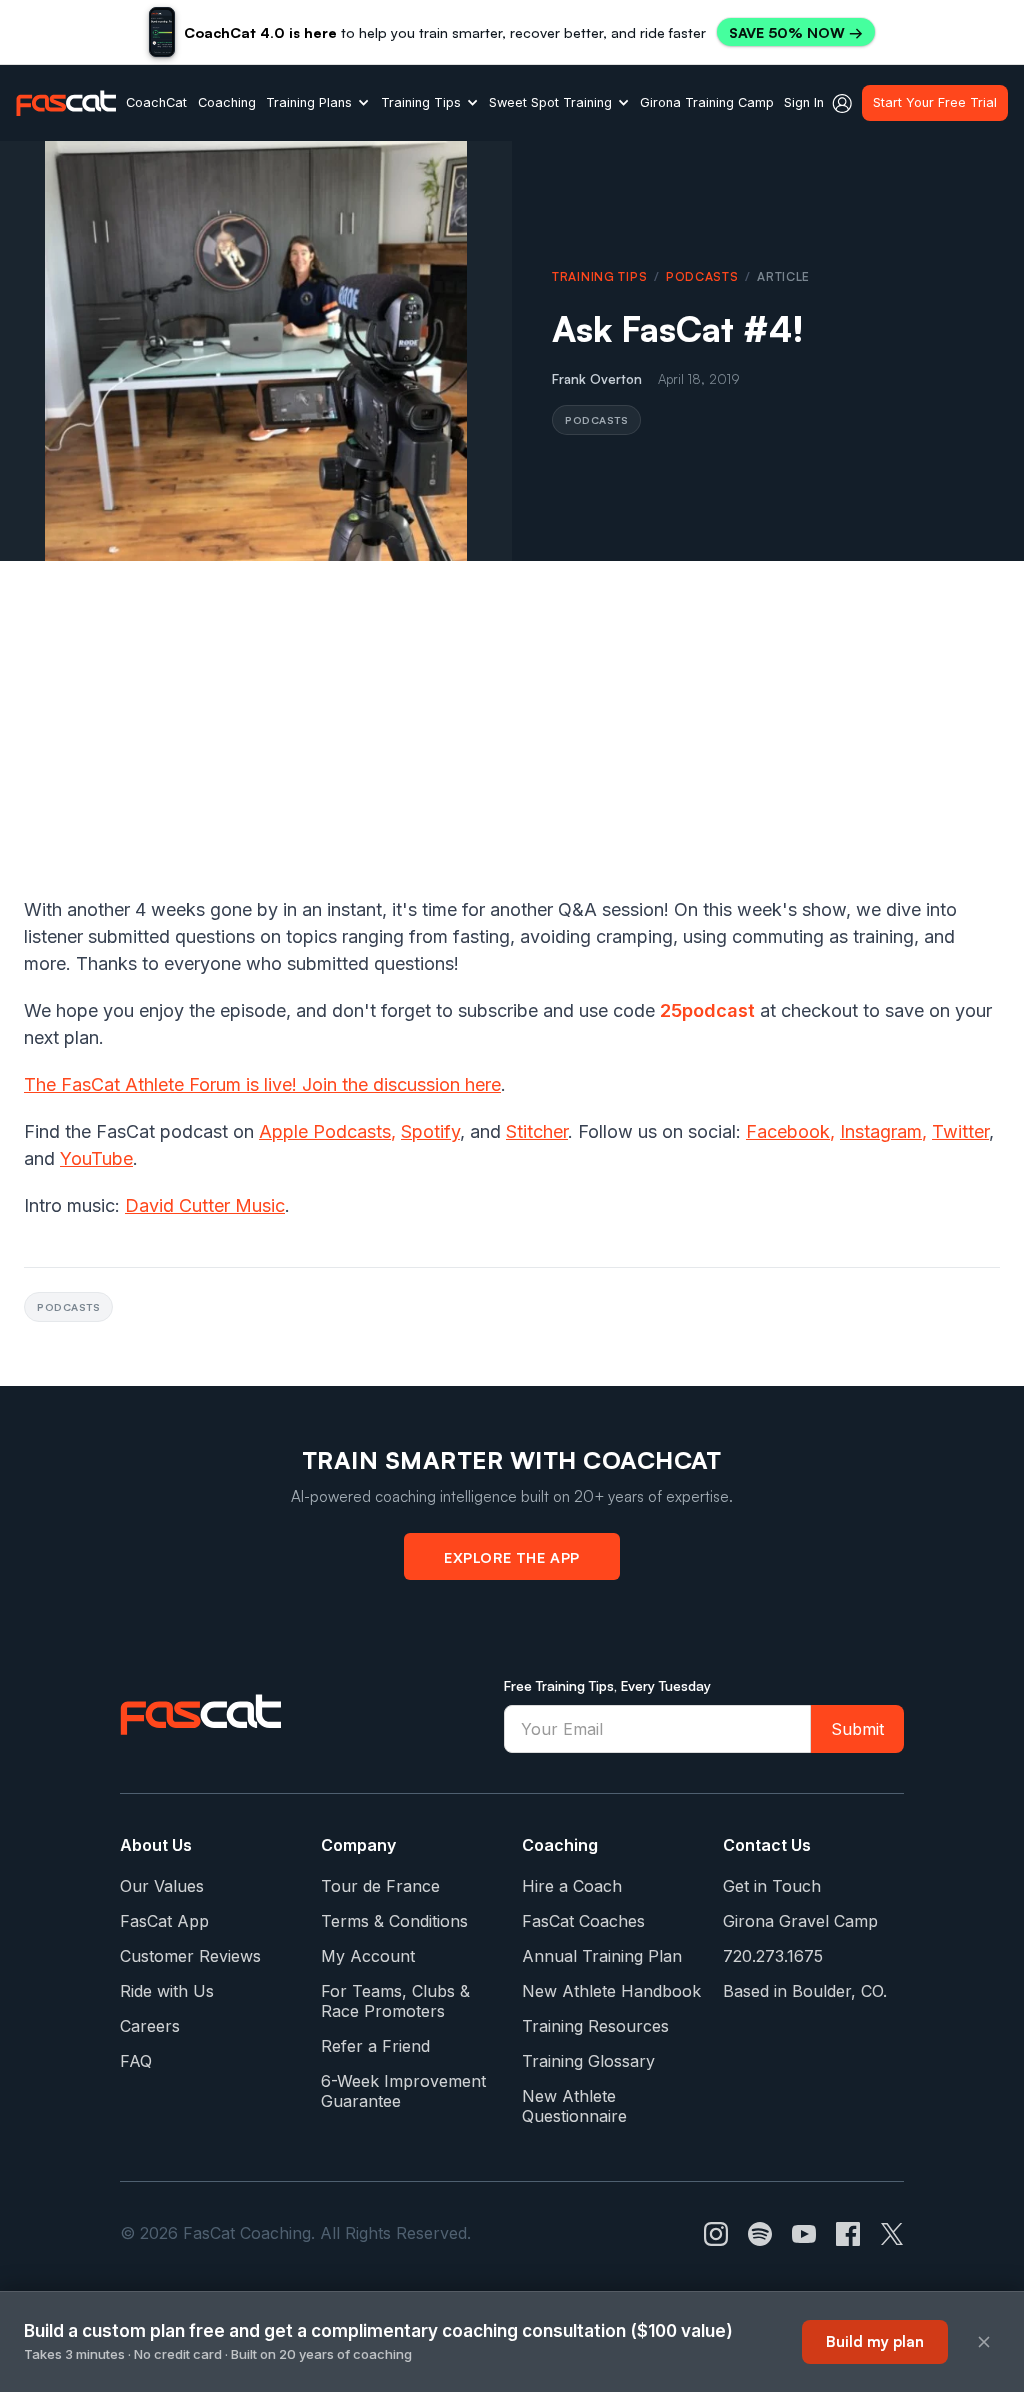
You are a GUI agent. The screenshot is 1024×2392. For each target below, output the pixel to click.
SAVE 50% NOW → (796, 32)
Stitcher (537, 1131)
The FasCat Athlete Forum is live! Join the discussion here (262, 1084)
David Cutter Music (205, 1205)
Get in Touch (772, 1886)
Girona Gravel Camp (800, 1921)
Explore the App (512, 1557)
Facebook (788, 1131)
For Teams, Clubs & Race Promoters (395, 2001)
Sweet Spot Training (550, 102)
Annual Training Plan (602, 1956)
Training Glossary (588, 2061)
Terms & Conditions (394, 1921)
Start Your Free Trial (935, 102)
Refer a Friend (375, 2046)
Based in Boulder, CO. (805, 1991)
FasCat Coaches (583, 1921)
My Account (368, 1956)
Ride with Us (167, 1991)
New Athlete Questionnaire (574, 2106)
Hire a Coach (572, 1886)
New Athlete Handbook (611, 1991)
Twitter (960, 1131)
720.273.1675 (773, 1956)
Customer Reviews (190, 1956)
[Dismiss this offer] (984, 2342)
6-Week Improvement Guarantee (403, 2091)
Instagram (881, 1131)
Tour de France (380, 1886)
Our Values (162, 1886)
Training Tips (421, 102)
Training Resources (595, 2026)
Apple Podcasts (325, 1131)
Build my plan (875, 2341)
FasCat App (164, 1921)
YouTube (96, 1158)
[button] (318, 103)
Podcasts (702, 276)
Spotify (430, 1131)
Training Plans (309, 102)
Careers (150, 2026)
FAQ (136, 2061)
